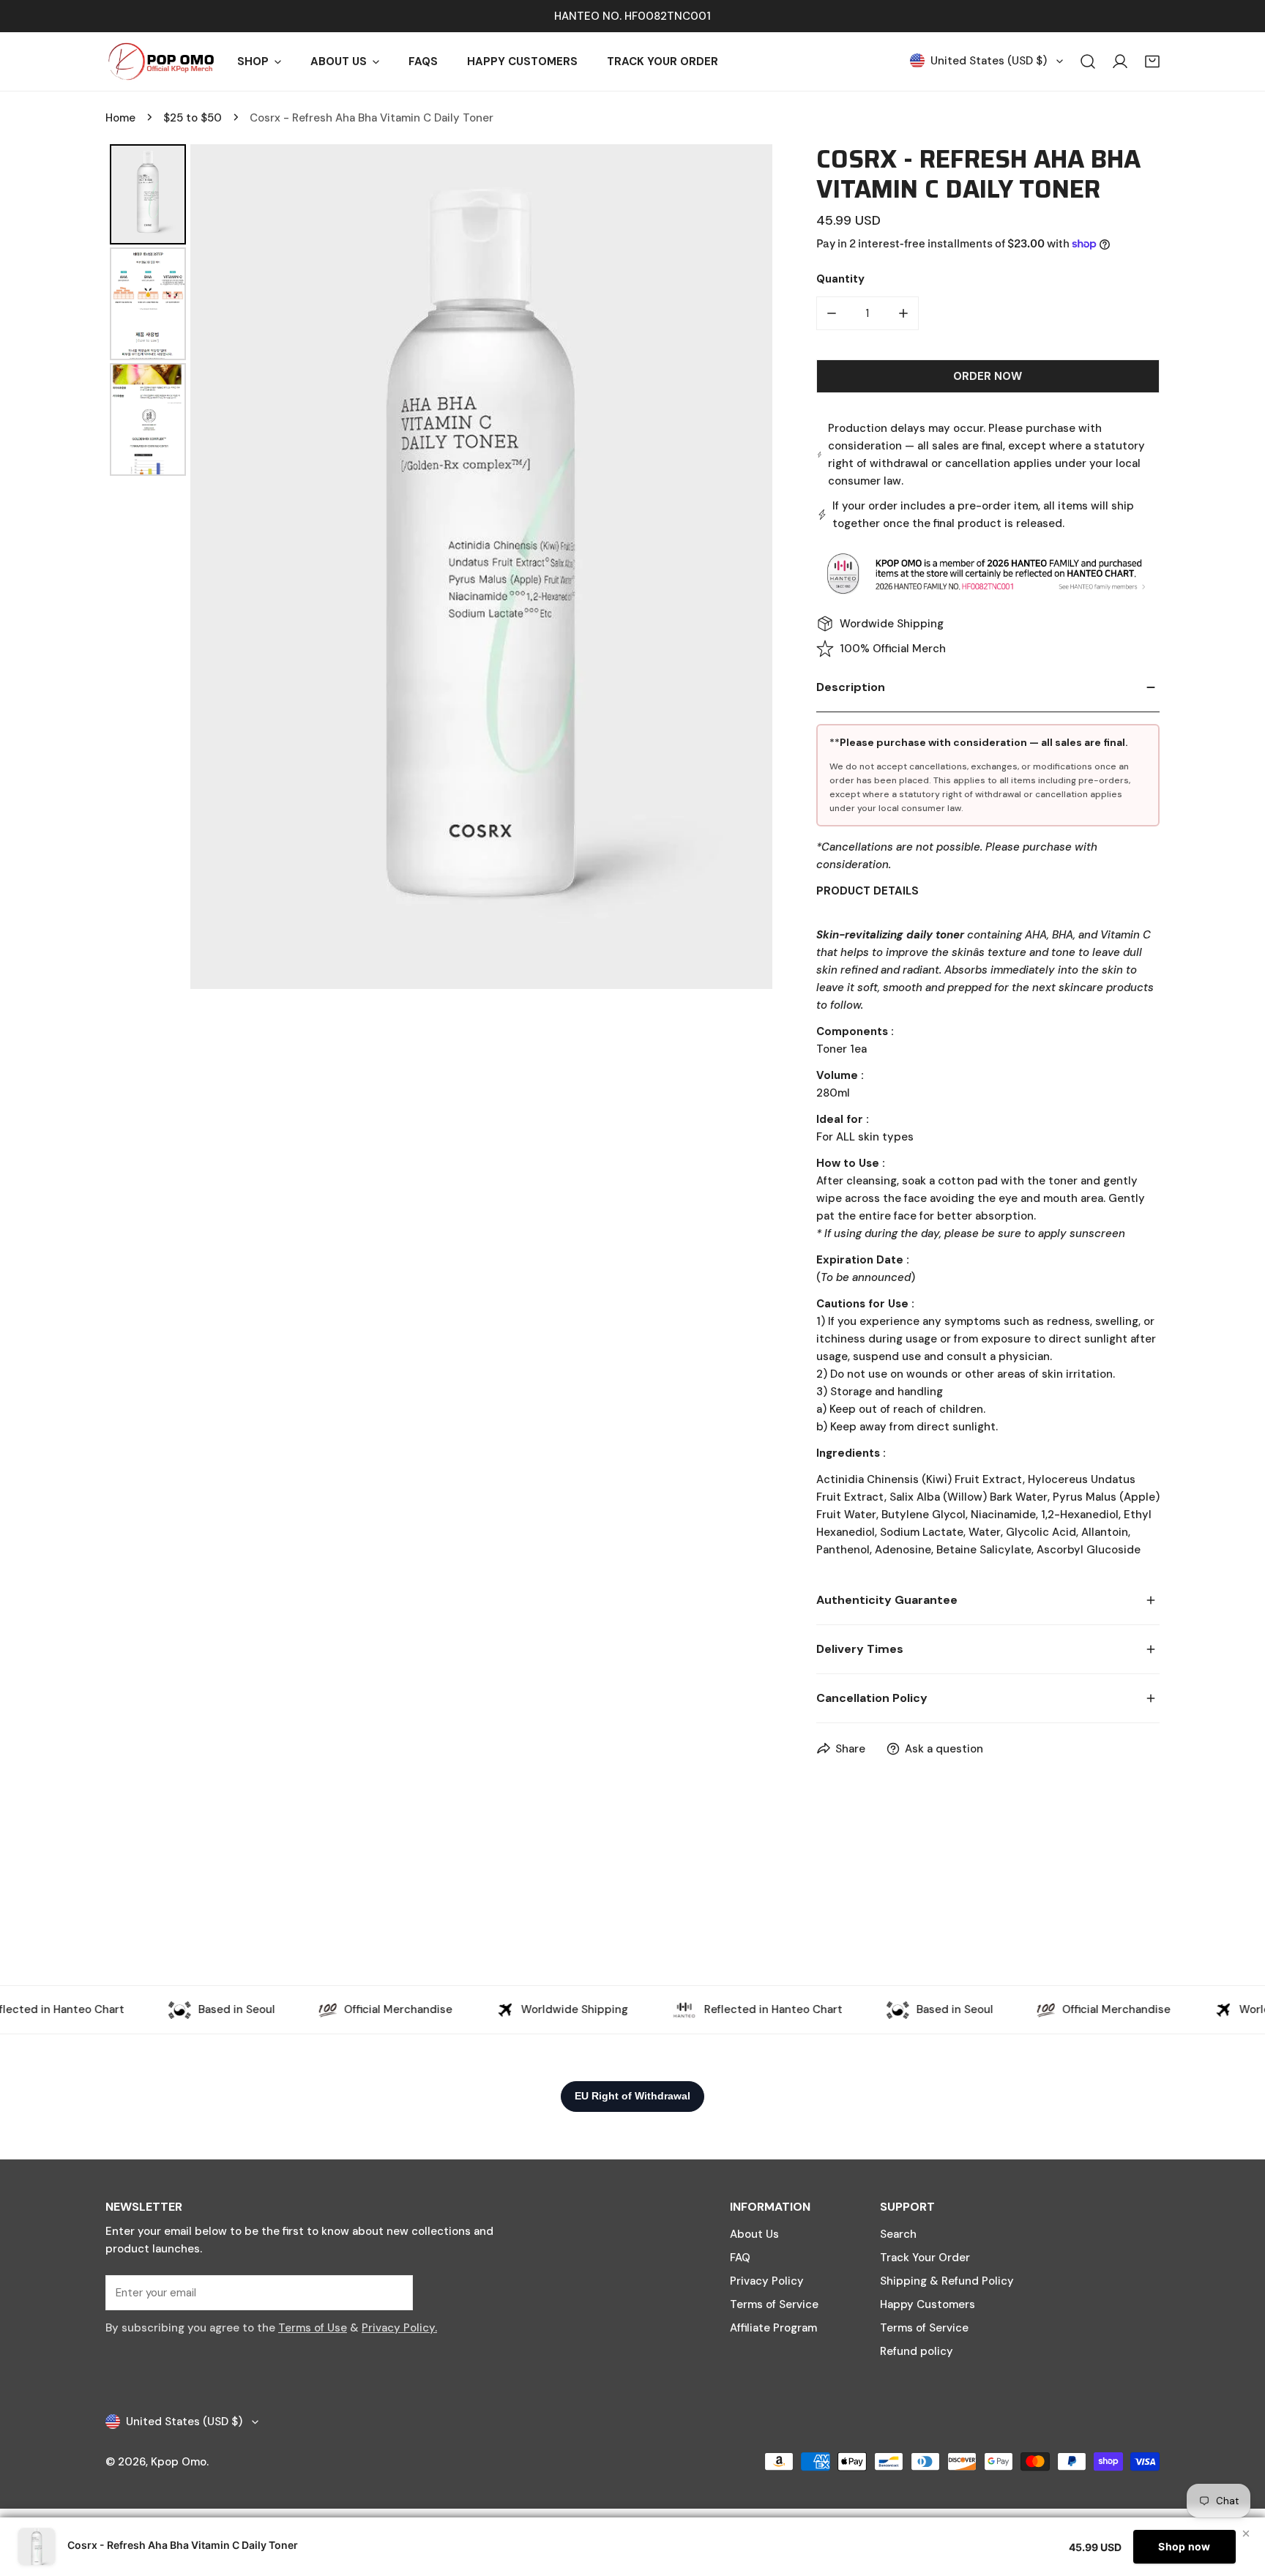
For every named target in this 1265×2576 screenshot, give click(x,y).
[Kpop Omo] (160, 61)
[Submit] (394, 2292)
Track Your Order (925, 2258)
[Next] (751, 567)
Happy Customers (928, 2304)
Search (898, 2234)
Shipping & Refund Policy (947, 2281)
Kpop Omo (179, 2462)
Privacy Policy (767, 2281)
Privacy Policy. (399, 2328)
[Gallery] (439, 567)
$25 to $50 (193, 118)
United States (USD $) (989, 61)
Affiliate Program (773, 2328)
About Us (754, 2234)
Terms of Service (774, 2304)
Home (120, 118)
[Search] (1088, 61)
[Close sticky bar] (1246, 2534)
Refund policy (917, 2351)
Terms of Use (313, 2328)
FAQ (740, 2258)
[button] (1152, 61)
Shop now (1184, 2546)
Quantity (840, 279)
